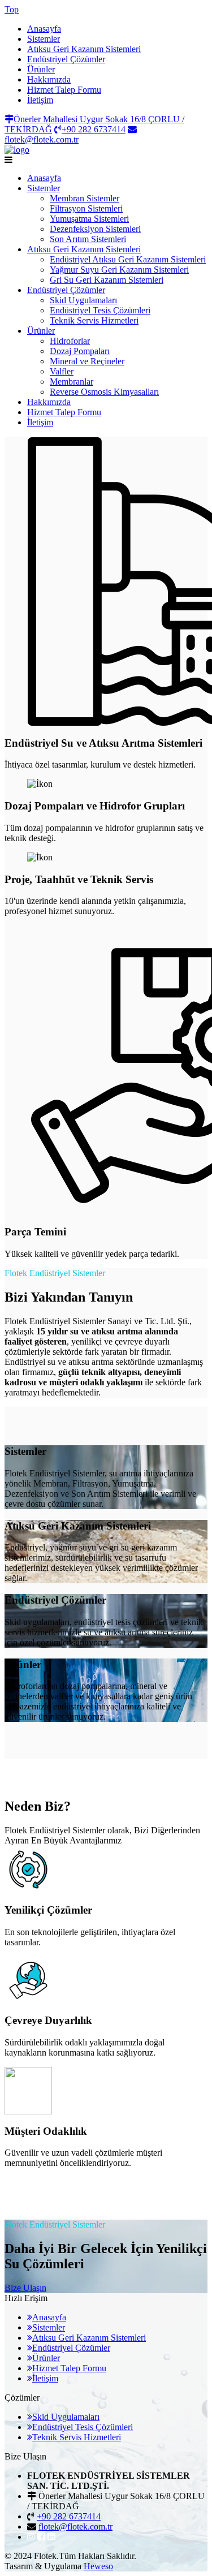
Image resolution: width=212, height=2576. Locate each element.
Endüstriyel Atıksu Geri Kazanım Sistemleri (128, 259)
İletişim (40, 100)
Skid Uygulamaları (83, 300)
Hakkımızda (49, 79)
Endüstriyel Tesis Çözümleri (100, 310)
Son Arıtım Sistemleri (88, 239)
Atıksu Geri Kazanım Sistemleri (84, 49)
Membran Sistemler (85, 198)
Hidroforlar (70, 341)
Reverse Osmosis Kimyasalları (104, 392)
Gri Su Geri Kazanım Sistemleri (107, 280)
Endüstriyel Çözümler (66, 59)
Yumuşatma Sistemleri (89, 219)
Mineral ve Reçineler (87, 361)
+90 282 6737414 (69, 2516)
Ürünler (41, 69)
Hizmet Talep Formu (64, 90)
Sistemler (44, 39)
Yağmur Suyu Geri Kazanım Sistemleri (119, 270)
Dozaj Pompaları (80, 351)
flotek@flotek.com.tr (75, 2527)
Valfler (62, 371)
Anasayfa (44, 29)
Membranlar (72, 382)
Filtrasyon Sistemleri (86, 208)
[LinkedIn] (51, 2537)
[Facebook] (41, 2537)
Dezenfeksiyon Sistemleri (95, 229)
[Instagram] (31, 2537)
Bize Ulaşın (25, 2288)
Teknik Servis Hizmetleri (94, 320)
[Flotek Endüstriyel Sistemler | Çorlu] (17, 150)
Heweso (98, 2566)
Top (12, 9)
